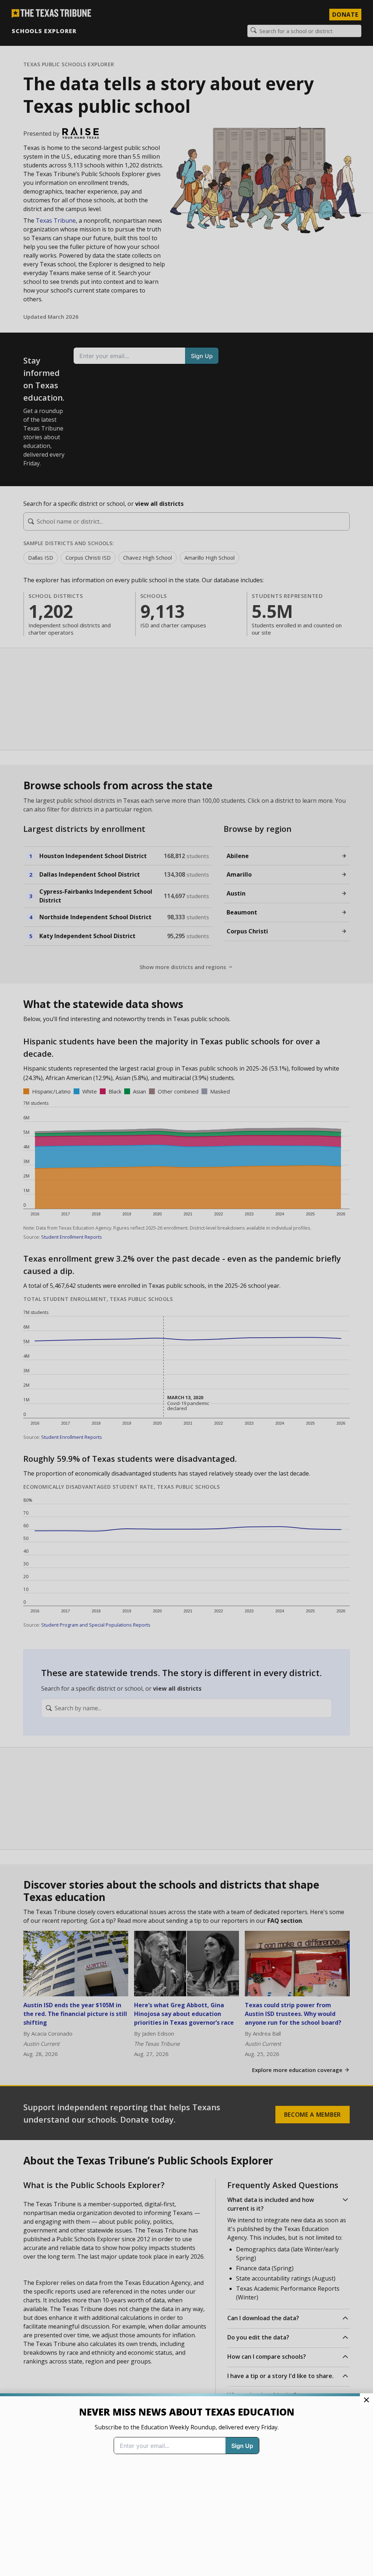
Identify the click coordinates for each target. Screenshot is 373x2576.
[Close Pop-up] (366, 2400)
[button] (186, 1288)
